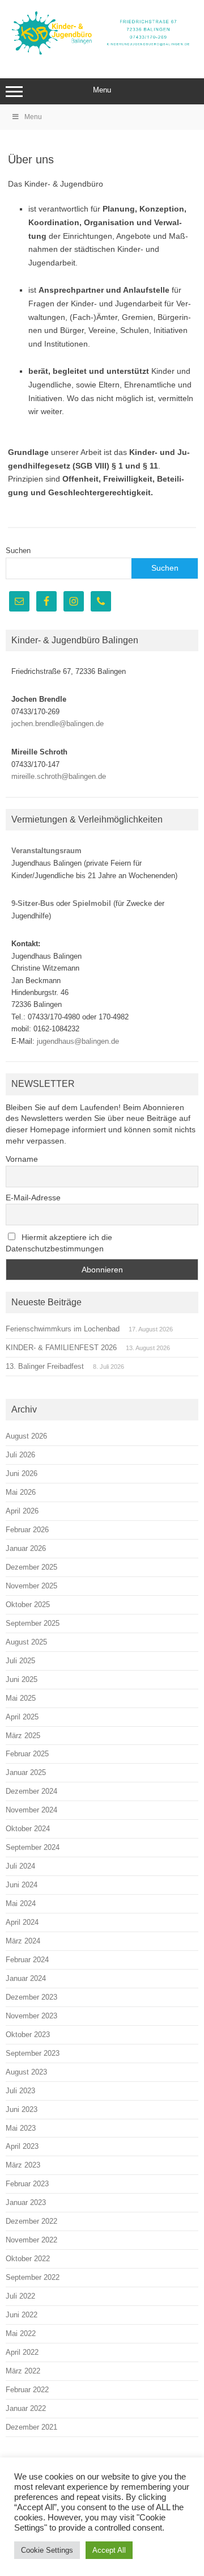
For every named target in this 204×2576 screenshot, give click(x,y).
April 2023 (22, 2146)
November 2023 (31, 2016)
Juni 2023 (22, 2109)
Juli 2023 (20, 2091)
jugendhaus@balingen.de (78, 1041)
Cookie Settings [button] (47, 2550)
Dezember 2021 (31, 2427)
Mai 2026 (21, 1492)
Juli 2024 (20, 1866)
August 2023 (26, 2072)
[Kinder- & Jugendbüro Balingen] (102, 54)
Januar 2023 (26, 2202)
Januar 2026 (26, 1548)
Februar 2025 (27, 1754)
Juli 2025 (20, 1661)
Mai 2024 (21, 1903)
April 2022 (22, 2352)
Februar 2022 (27, 2390)
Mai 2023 (21, 2128)
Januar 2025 (26, 1772)
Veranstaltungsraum (46, 851)
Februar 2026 (27, 1530)
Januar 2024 (26, 1978)
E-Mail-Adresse (33, 1198)
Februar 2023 (27, 2184)
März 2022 (23, 2371)
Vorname (22, 1159)
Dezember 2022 (31, 2221)
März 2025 (23, 1736)
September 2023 (33, 2053)
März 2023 (23, 2165)
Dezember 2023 (31, 1997)
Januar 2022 (26, 2408)
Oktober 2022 (28, 2259)
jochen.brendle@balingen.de (58, 724)
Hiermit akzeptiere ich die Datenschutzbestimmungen (59, 1243)
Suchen (18, 551)
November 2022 (31, 2240)
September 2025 (33, 1623)
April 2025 (22, 1717)
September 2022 (33, 2277)
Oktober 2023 (28, 2035)
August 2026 (26, 1436)
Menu (102, 90)
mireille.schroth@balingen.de (59, 776)
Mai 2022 (21, 2333)
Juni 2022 (22, 2315)
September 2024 (33, 1847)
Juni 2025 (22, 1679)
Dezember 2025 (31, 1567)
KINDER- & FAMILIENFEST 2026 (61, 1348)
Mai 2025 (21, 1698)
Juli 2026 (20, 1455)
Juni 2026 (22, 1473)
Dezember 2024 (31, 1791)
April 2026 (22, 1511)
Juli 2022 (20, 2296)
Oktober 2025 (28, 1605)
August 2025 (26, 1642)
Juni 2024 (22, 1885)
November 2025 (31, 1586)
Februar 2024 (27, 1960)
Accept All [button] (109, 2550)
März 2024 (23, 1941)
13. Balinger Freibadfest (45, 1366)
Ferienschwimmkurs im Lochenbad (63, 1329)
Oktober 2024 (28, 1829)
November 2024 (31, 1810)
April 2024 (22, 1922)
